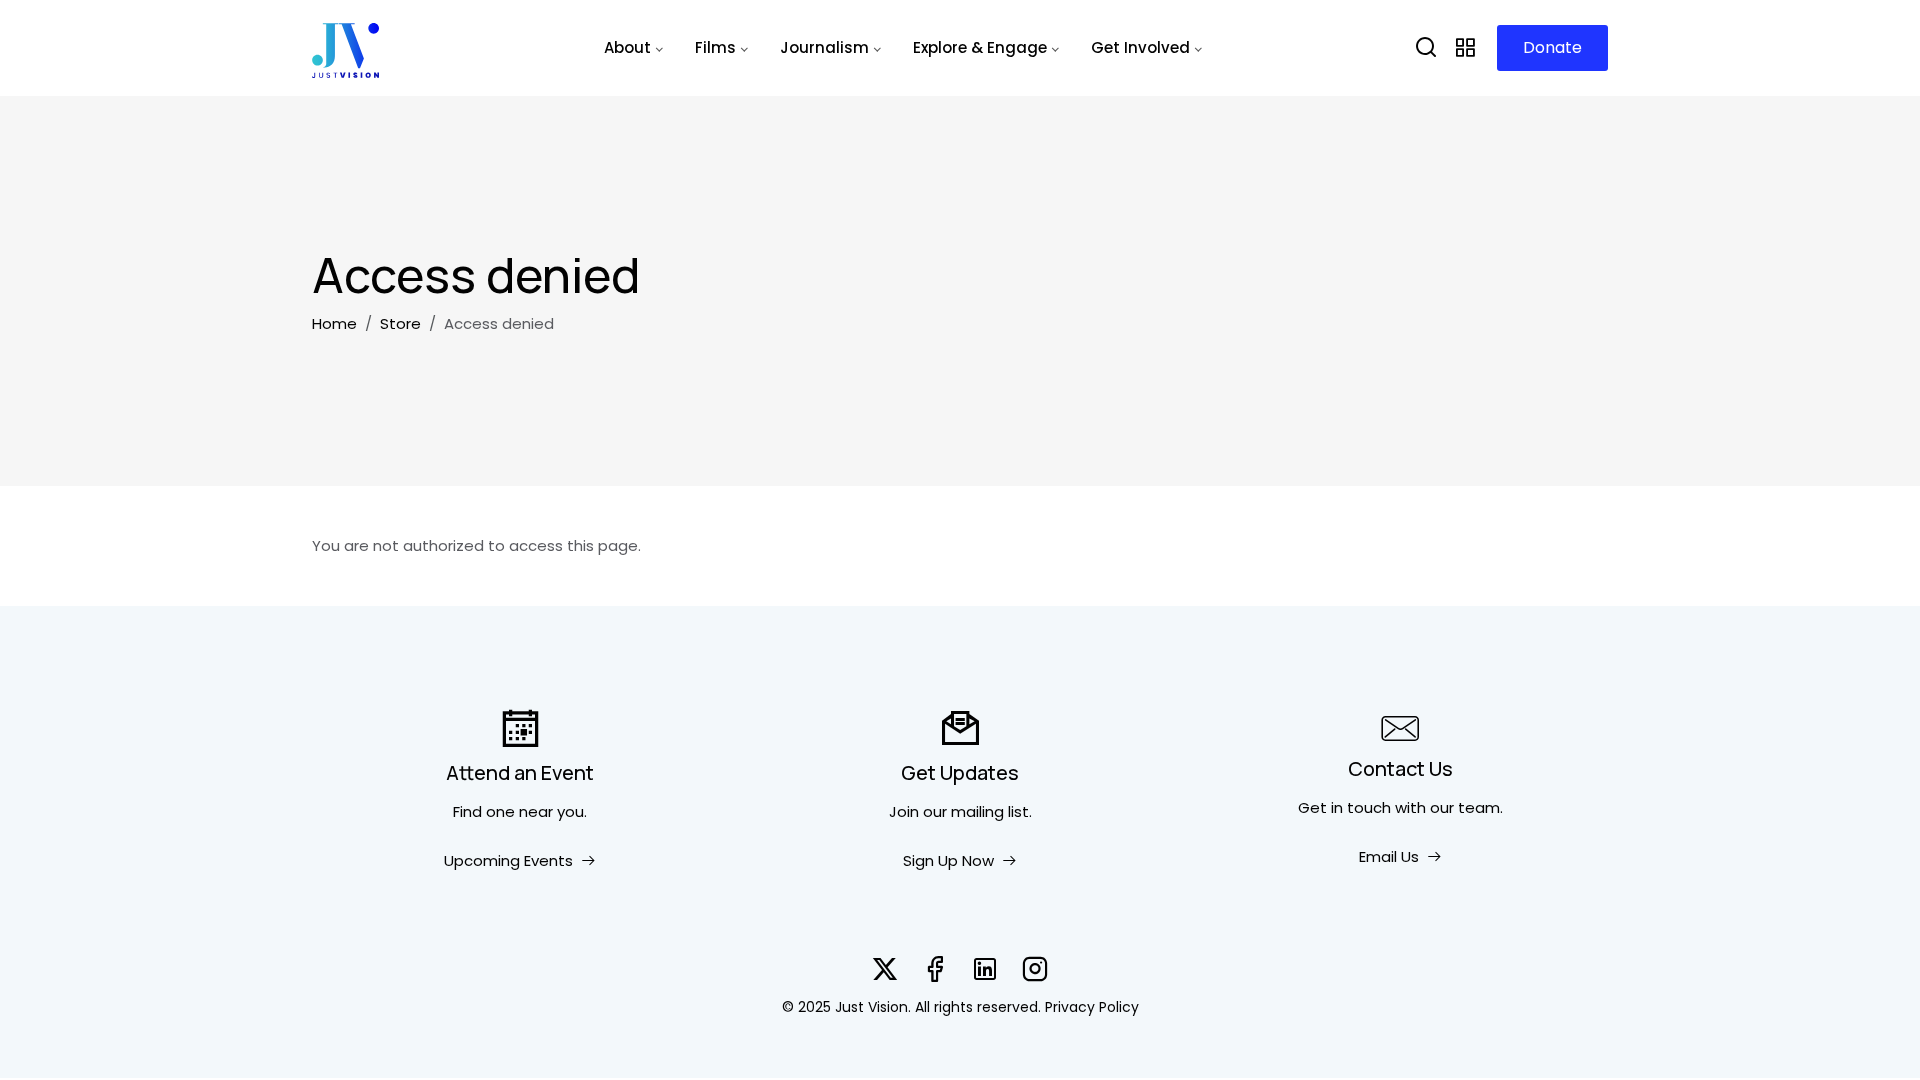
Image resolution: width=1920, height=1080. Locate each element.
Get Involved (1140, 47)
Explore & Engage (980, 47)
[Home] (345, 48)
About (627, 47)
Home (334, 323)
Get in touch (1344, 807)
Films (715, 47)
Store (400, 323)
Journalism (824, 47)
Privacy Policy (1092, 1007)
